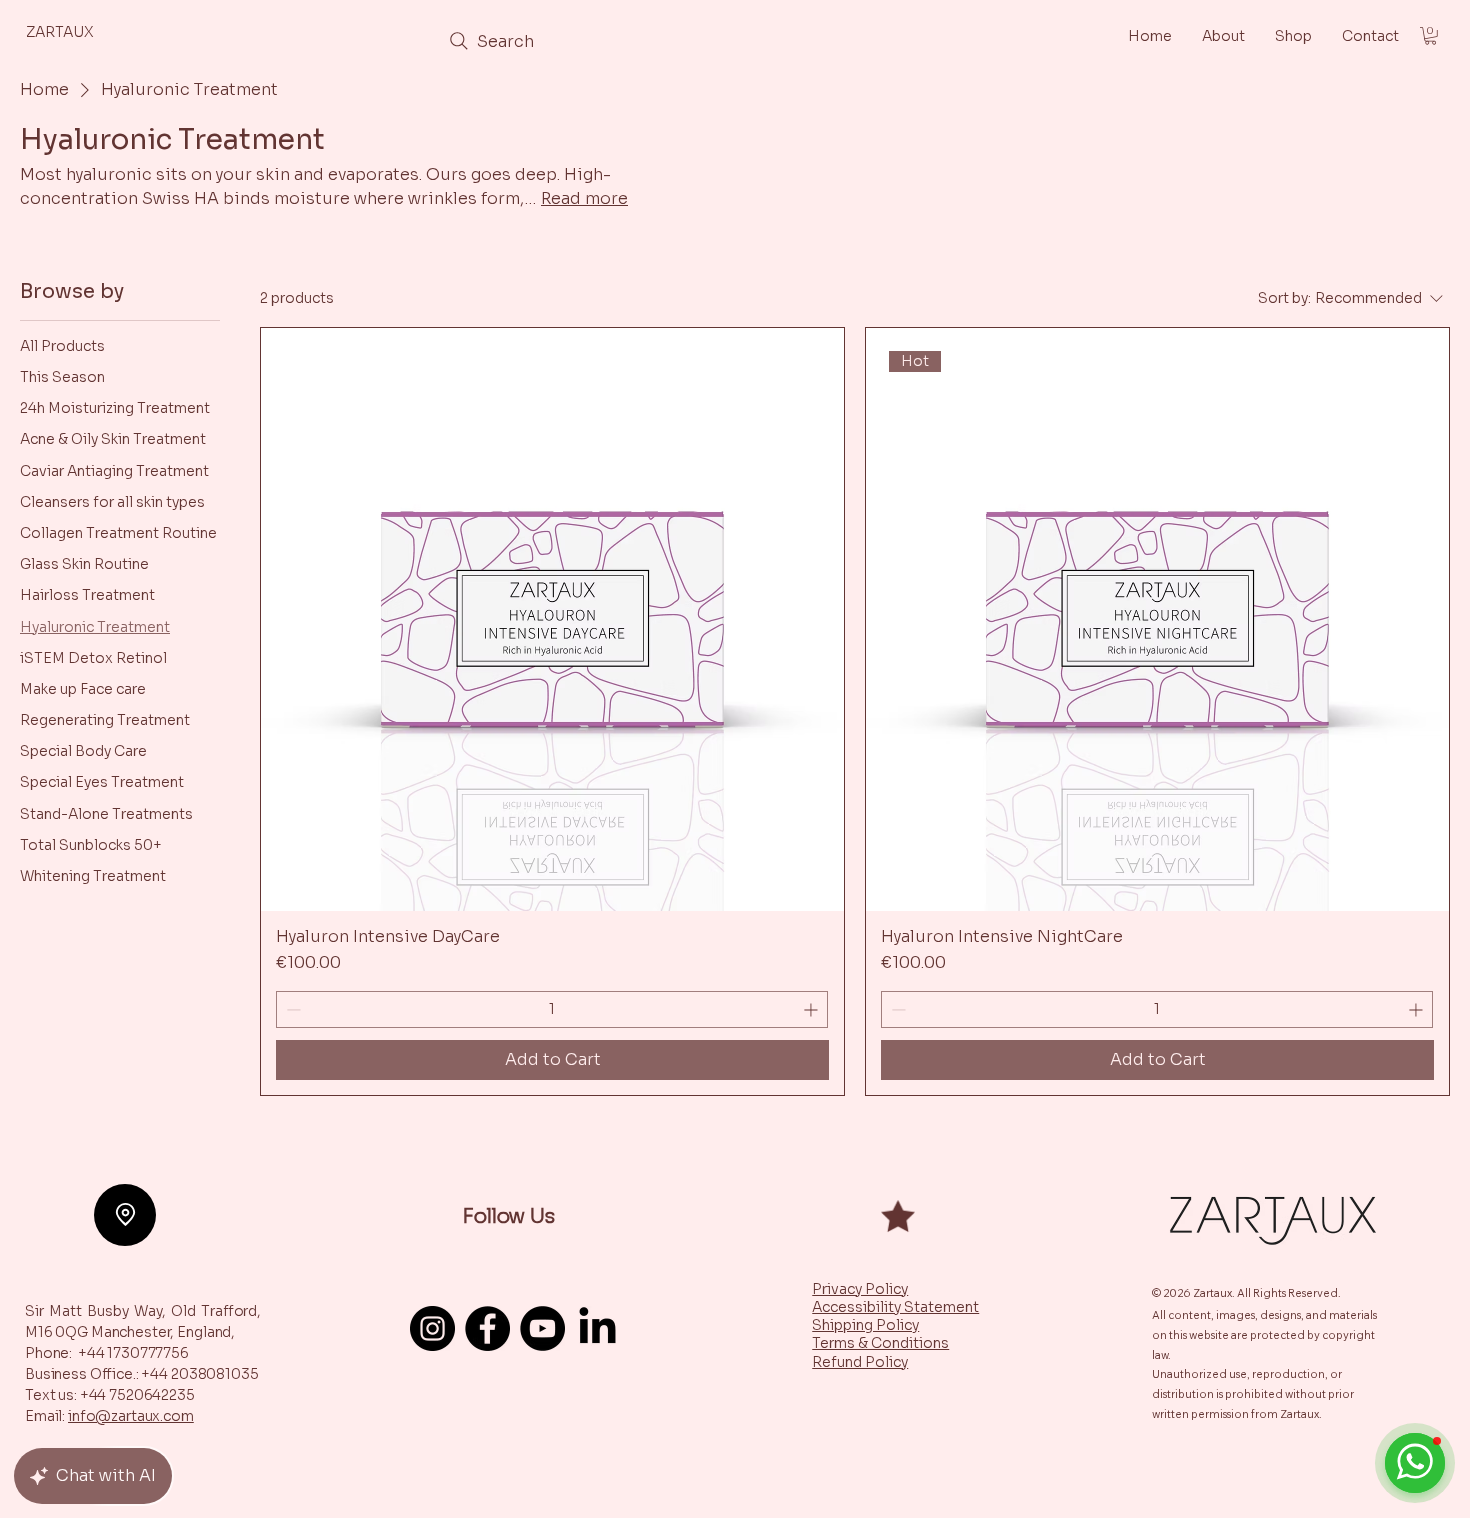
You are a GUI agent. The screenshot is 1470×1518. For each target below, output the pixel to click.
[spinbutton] (552, 1009)
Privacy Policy (860, 1289)
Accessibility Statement (895, 1307)
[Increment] (812, 1009)
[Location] (125, 1215)
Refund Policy (860, 1362)
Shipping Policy (865, 1325)
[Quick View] (552, 619)
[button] (1430, 36)
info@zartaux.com (131, 1416)
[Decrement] (291, 1009)
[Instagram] (432, 1328)
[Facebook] (487, 1328)
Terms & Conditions (880, 1343)
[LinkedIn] (597, 1328)
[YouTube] (542, 1328)
